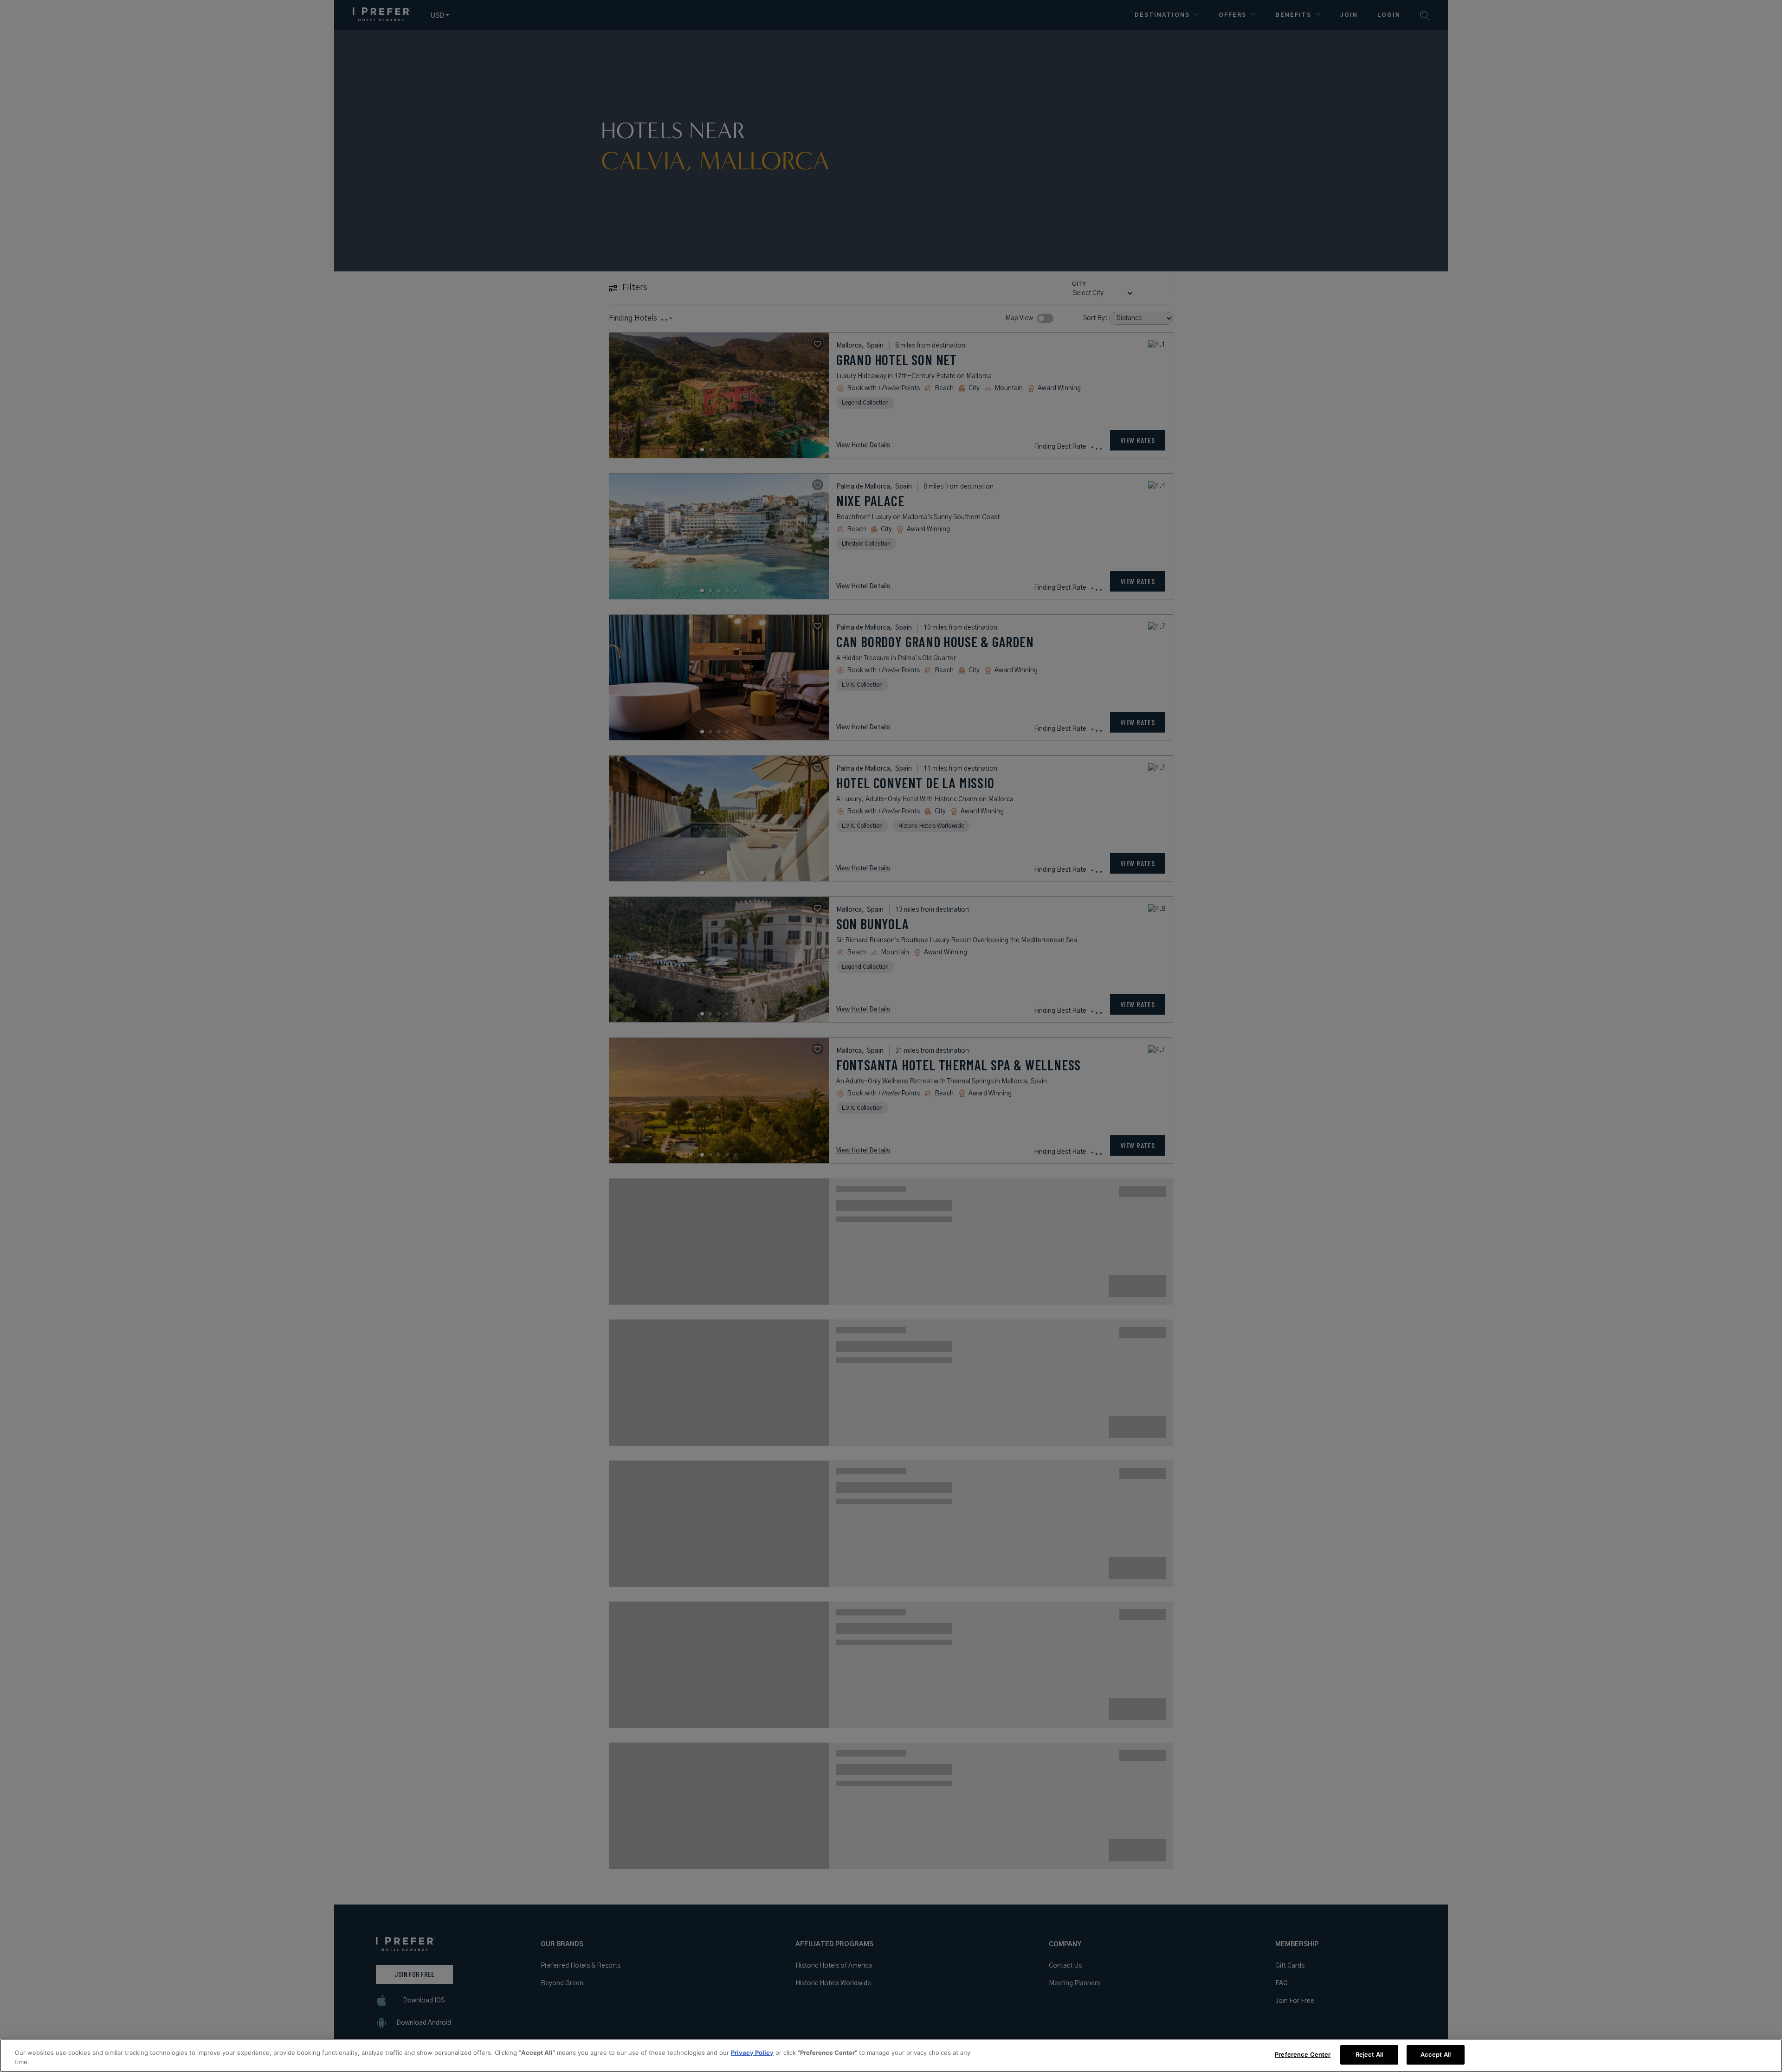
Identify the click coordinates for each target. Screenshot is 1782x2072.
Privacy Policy (752, 2053)
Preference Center (1303, 2054)
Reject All (1369, 2054)
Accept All (1436, 2054)
